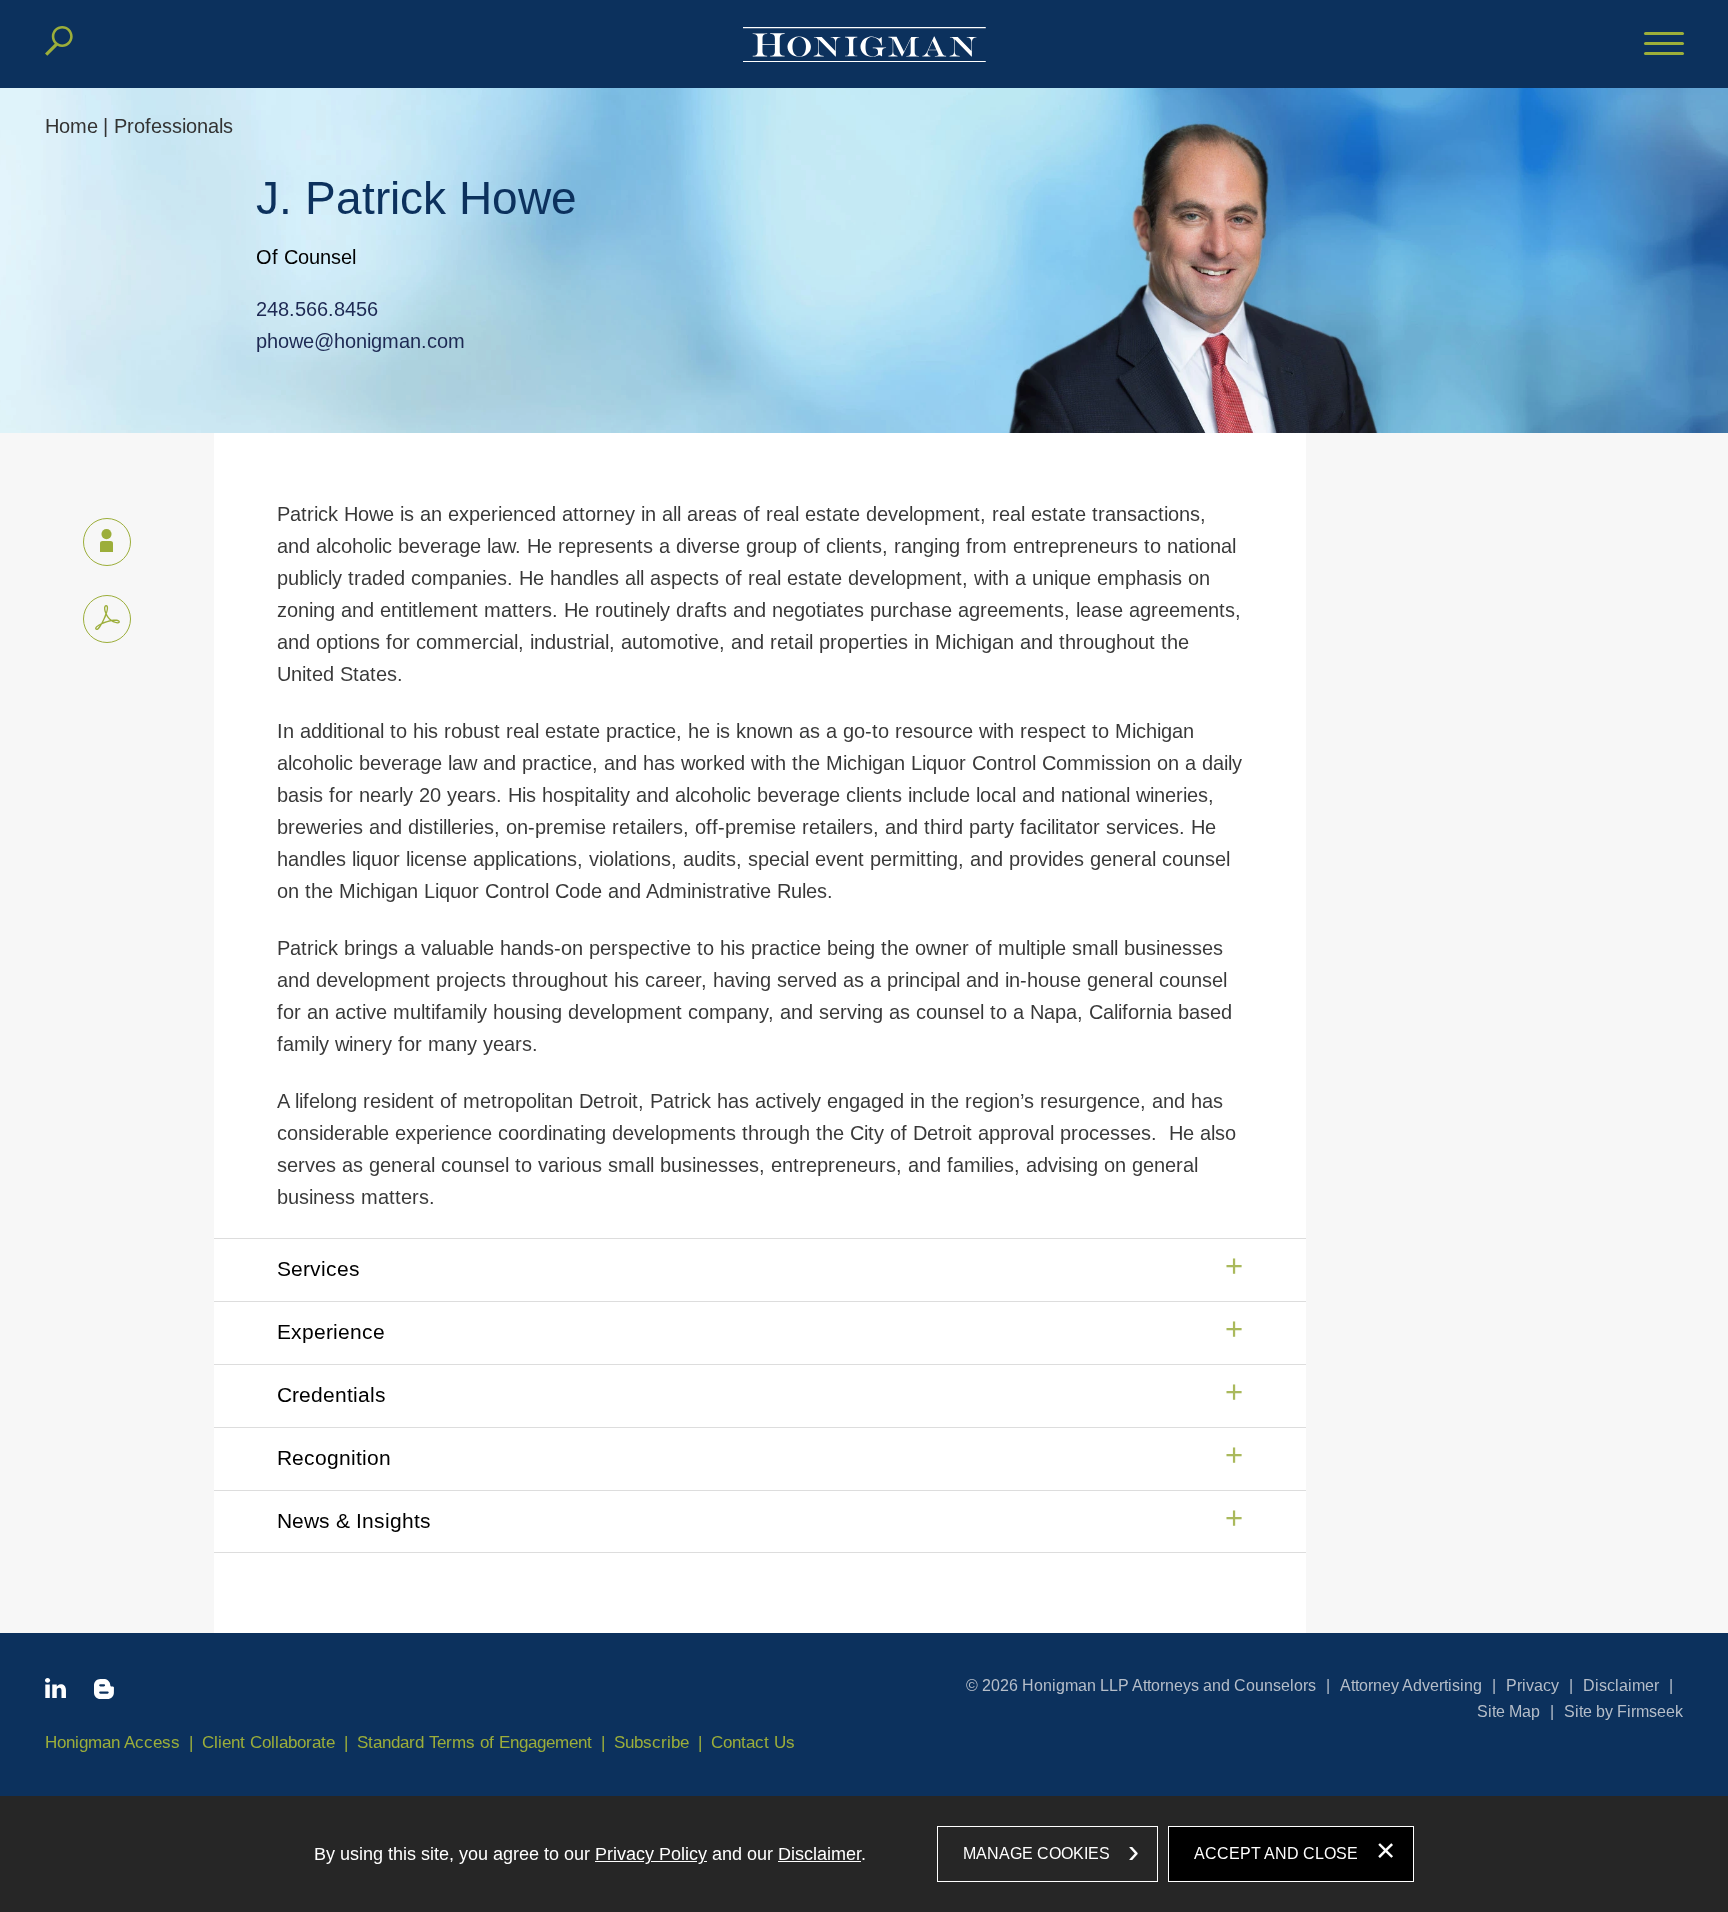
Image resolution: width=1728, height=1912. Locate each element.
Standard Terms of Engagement (474, 1742)
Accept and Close (1276, 1853)
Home (71, 126)
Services (318, 1268)
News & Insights (354, 1520)
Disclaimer (1621, 1685)
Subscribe (651, 1742)
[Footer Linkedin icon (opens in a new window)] (55, 1692)
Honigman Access (112, 1742)
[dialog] (864, 1854)
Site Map (1508, 1711)
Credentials (331, 1394)
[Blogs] (104, 1693)
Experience (331, 1331)
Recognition (334, 1457)
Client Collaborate (268, 1742)
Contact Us (753, 1742)
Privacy (1532, 1685)
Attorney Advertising (1411, 1685)
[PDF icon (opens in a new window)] (107, 619)
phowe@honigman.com (360, 341)
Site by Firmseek (1623, 1711)
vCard (107, 542)
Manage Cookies (1036, 1853)
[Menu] (1664, 45)
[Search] (59, 41)
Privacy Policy (651, 1854)
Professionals (173, 126)
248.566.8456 (317, 309)
